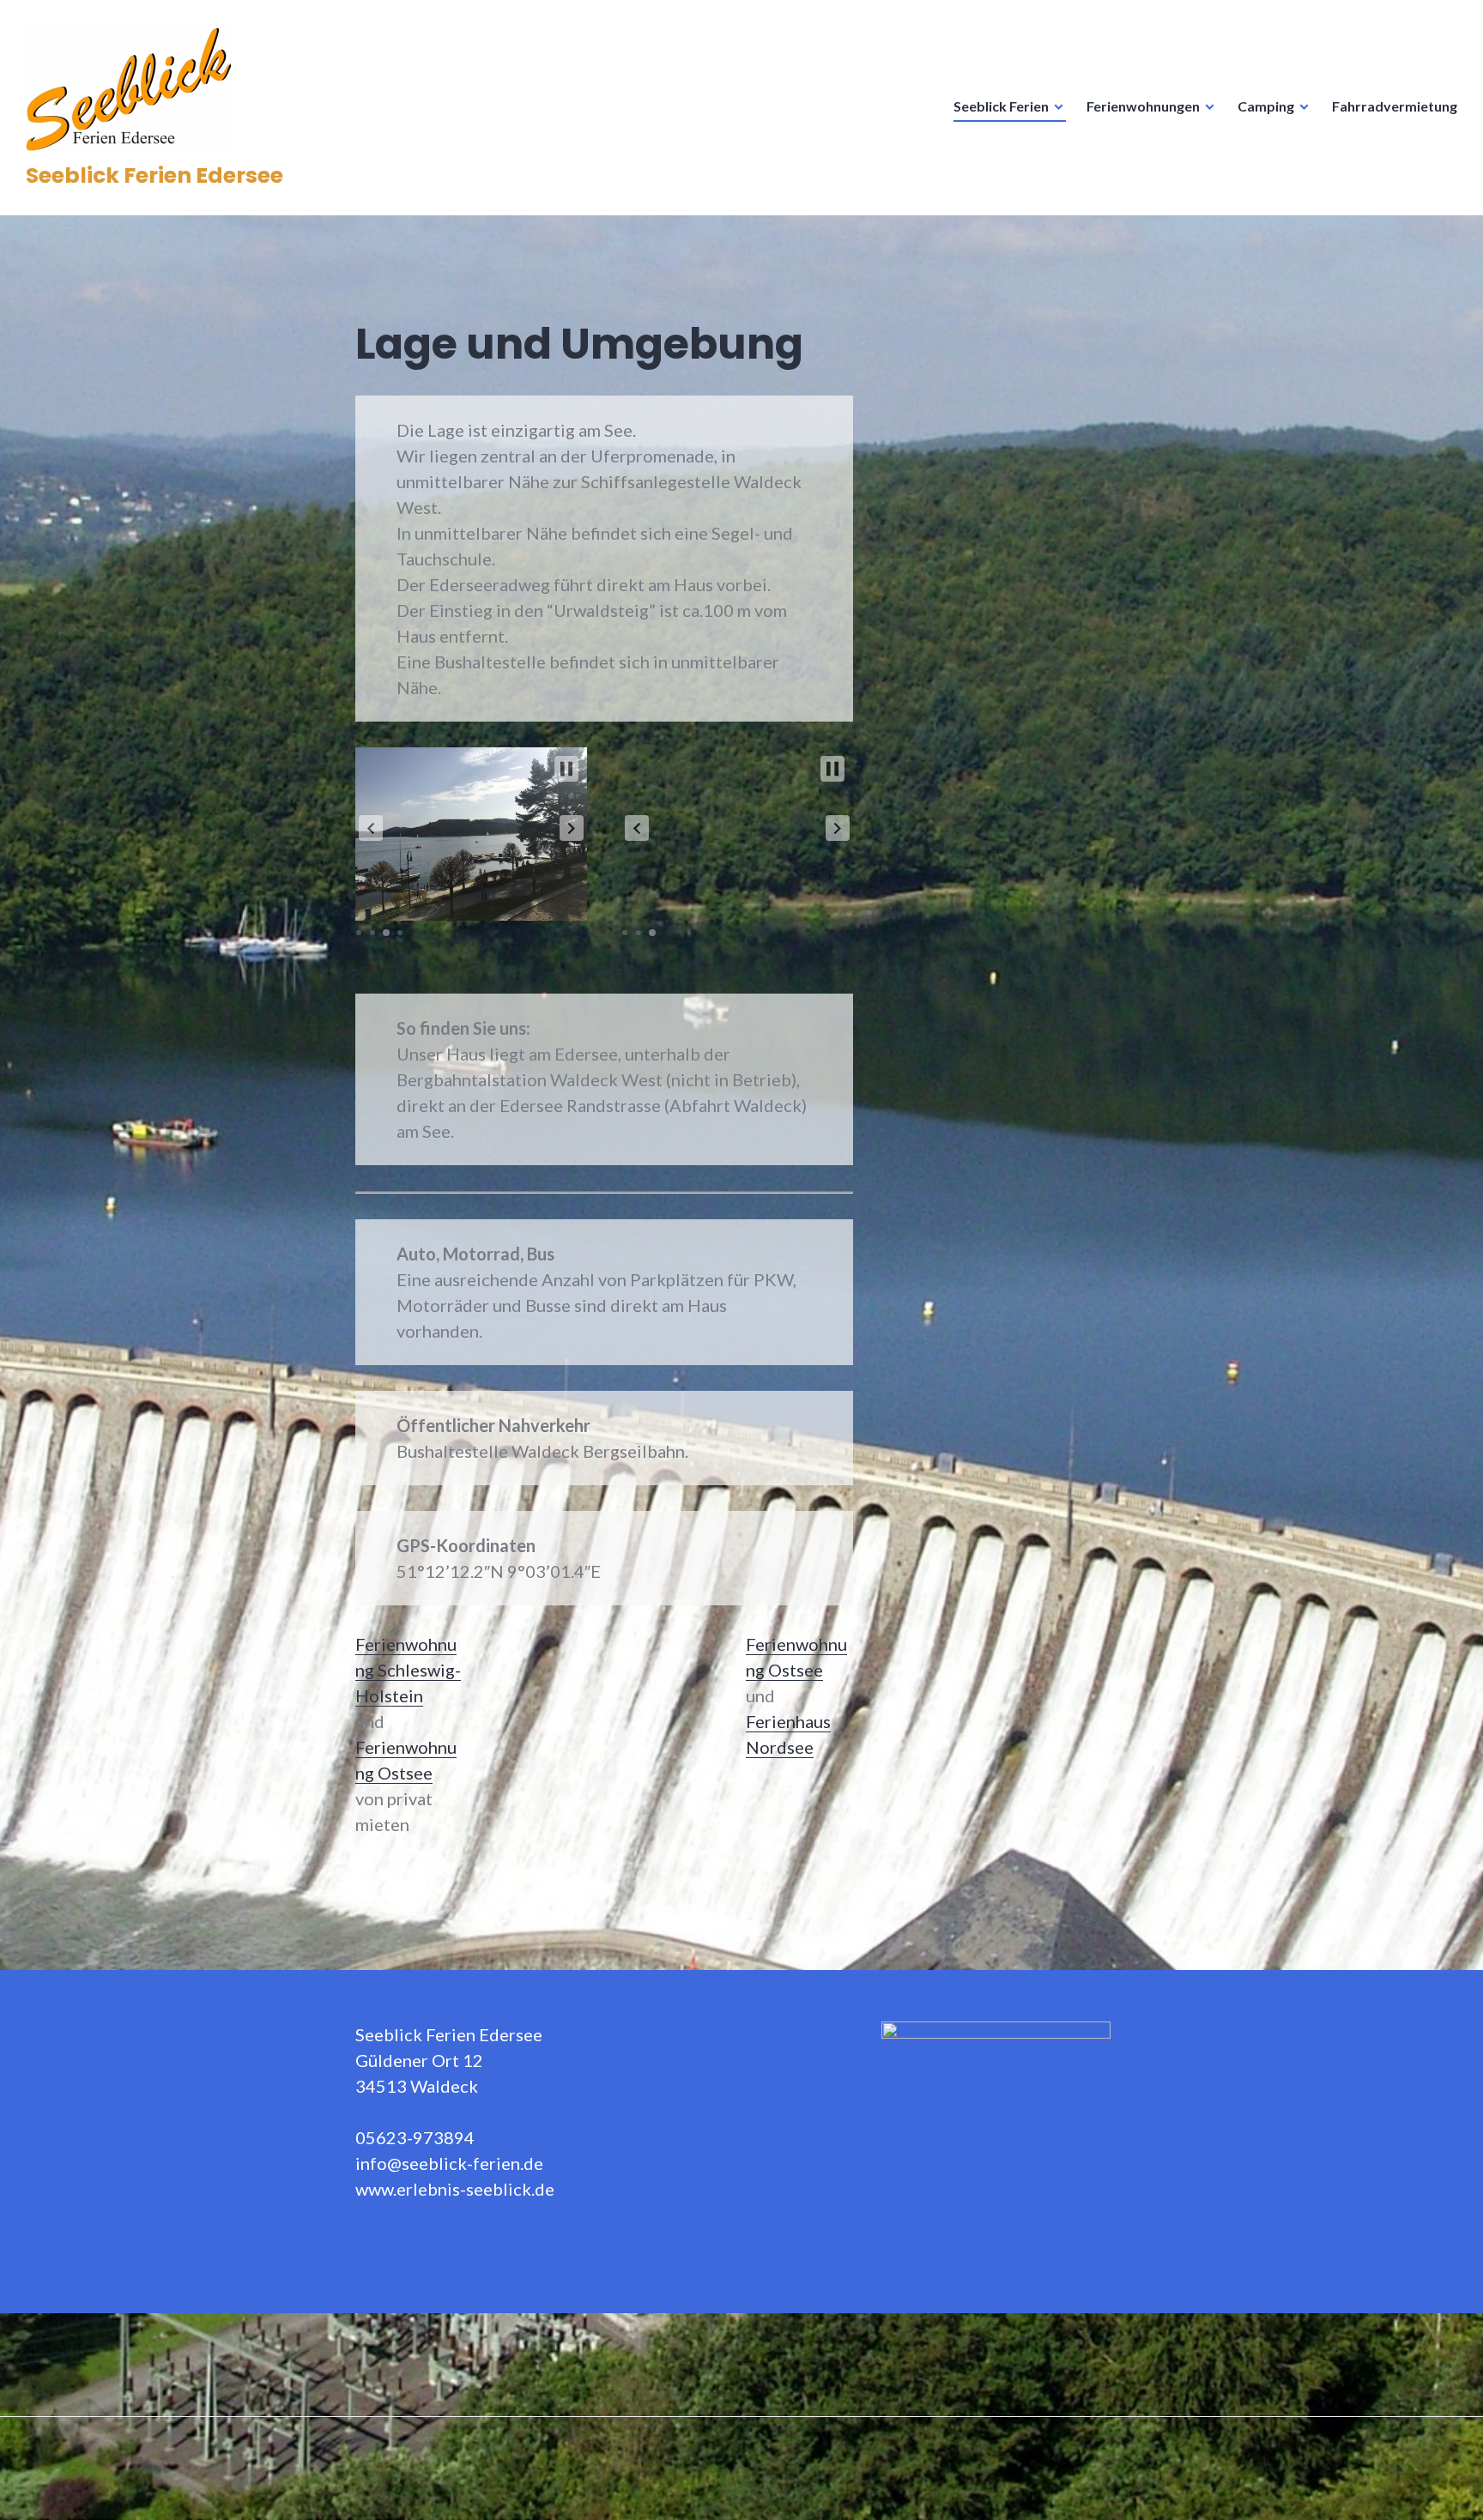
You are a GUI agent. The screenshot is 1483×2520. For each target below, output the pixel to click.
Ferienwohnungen (1143, 106)
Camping (1266, 106)
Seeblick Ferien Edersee (154, 175)
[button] (371, 828)
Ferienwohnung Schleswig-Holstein (408, 1670)
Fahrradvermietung (1395, 106)
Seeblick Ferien (1001, 106)
